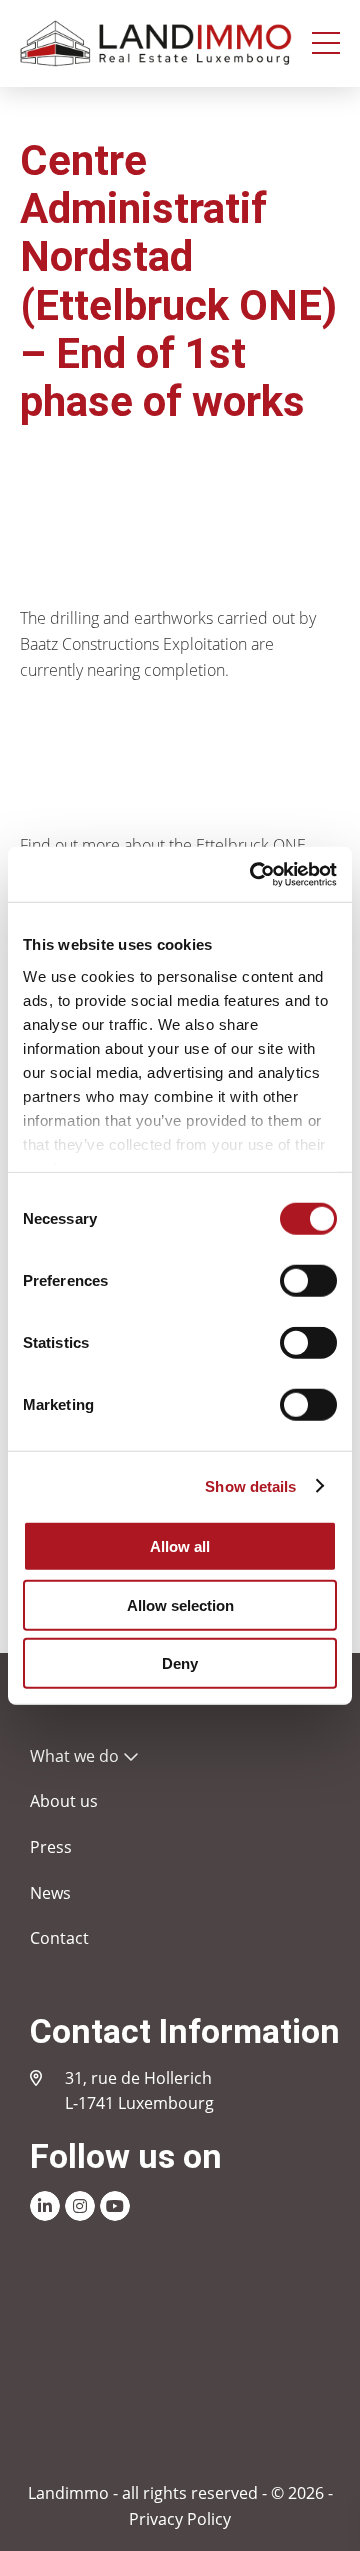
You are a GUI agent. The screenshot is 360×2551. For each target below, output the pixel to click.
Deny (180, 1663)
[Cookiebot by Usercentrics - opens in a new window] (254, 874)
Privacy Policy (180, 2519)
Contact (59, 1938)
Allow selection (180, 1604)
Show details (250, 1485)
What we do (74, 1756)
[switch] (308, 1281)
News (50, 1893)
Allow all (180, 1546)
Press (51, 1847)
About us (64, 1801)
